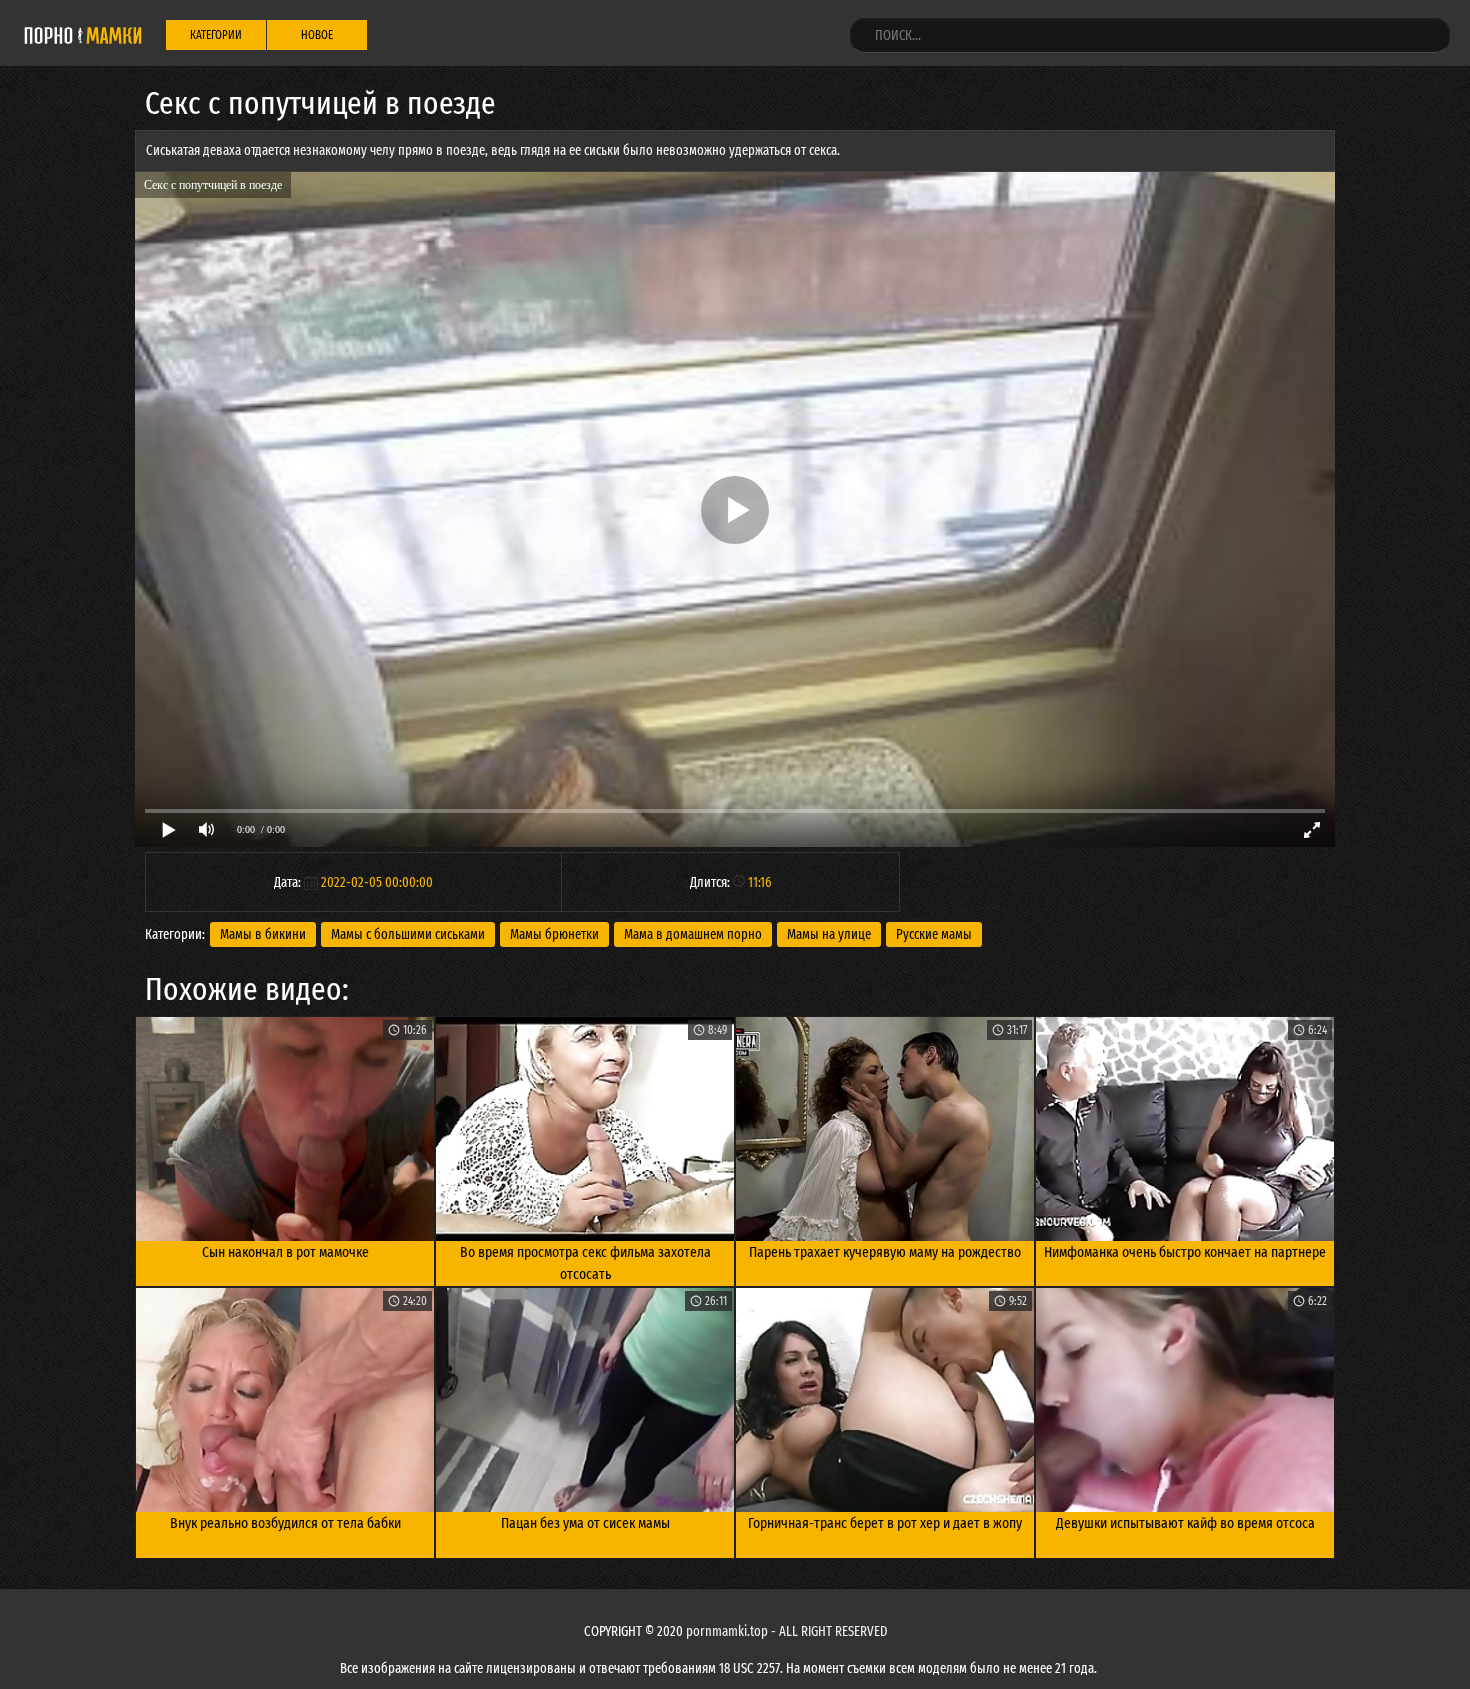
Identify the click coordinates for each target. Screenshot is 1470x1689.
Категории (216, 35)
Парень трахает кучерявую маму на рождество (885, 1252)
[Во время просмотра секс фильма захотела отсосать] (585, 1129)
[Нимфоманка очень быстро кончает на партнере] (1185, 1129)
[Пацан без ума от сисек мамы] (585, 1400)
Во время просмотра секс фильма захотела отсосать (585, 1263)
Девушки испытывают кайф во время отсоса (1185, 1523)
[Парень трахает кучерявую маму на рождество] (885, 1129)
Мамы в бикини (263, 934)
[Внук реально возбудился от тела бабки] (285, 1400)
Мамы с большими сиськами (408, 934)
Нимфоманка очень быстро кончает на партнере (1185, 1252)
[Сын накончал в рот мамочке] (285, 1129)
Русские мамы (934, 934)
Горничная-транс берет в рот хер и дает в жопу (885, 1523)
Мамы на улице (829, 934)
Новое (317, 35)
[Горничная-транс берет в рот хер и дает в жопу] (885, 1400)
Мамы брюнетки (554, 934)
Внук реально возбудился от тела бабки (285, 1523)
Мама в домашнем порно (693, 934)
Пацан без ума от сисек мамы (585, 1523)
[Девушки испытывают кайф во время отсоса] (1185, 1400)
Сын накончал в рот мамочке (285, 1252)
